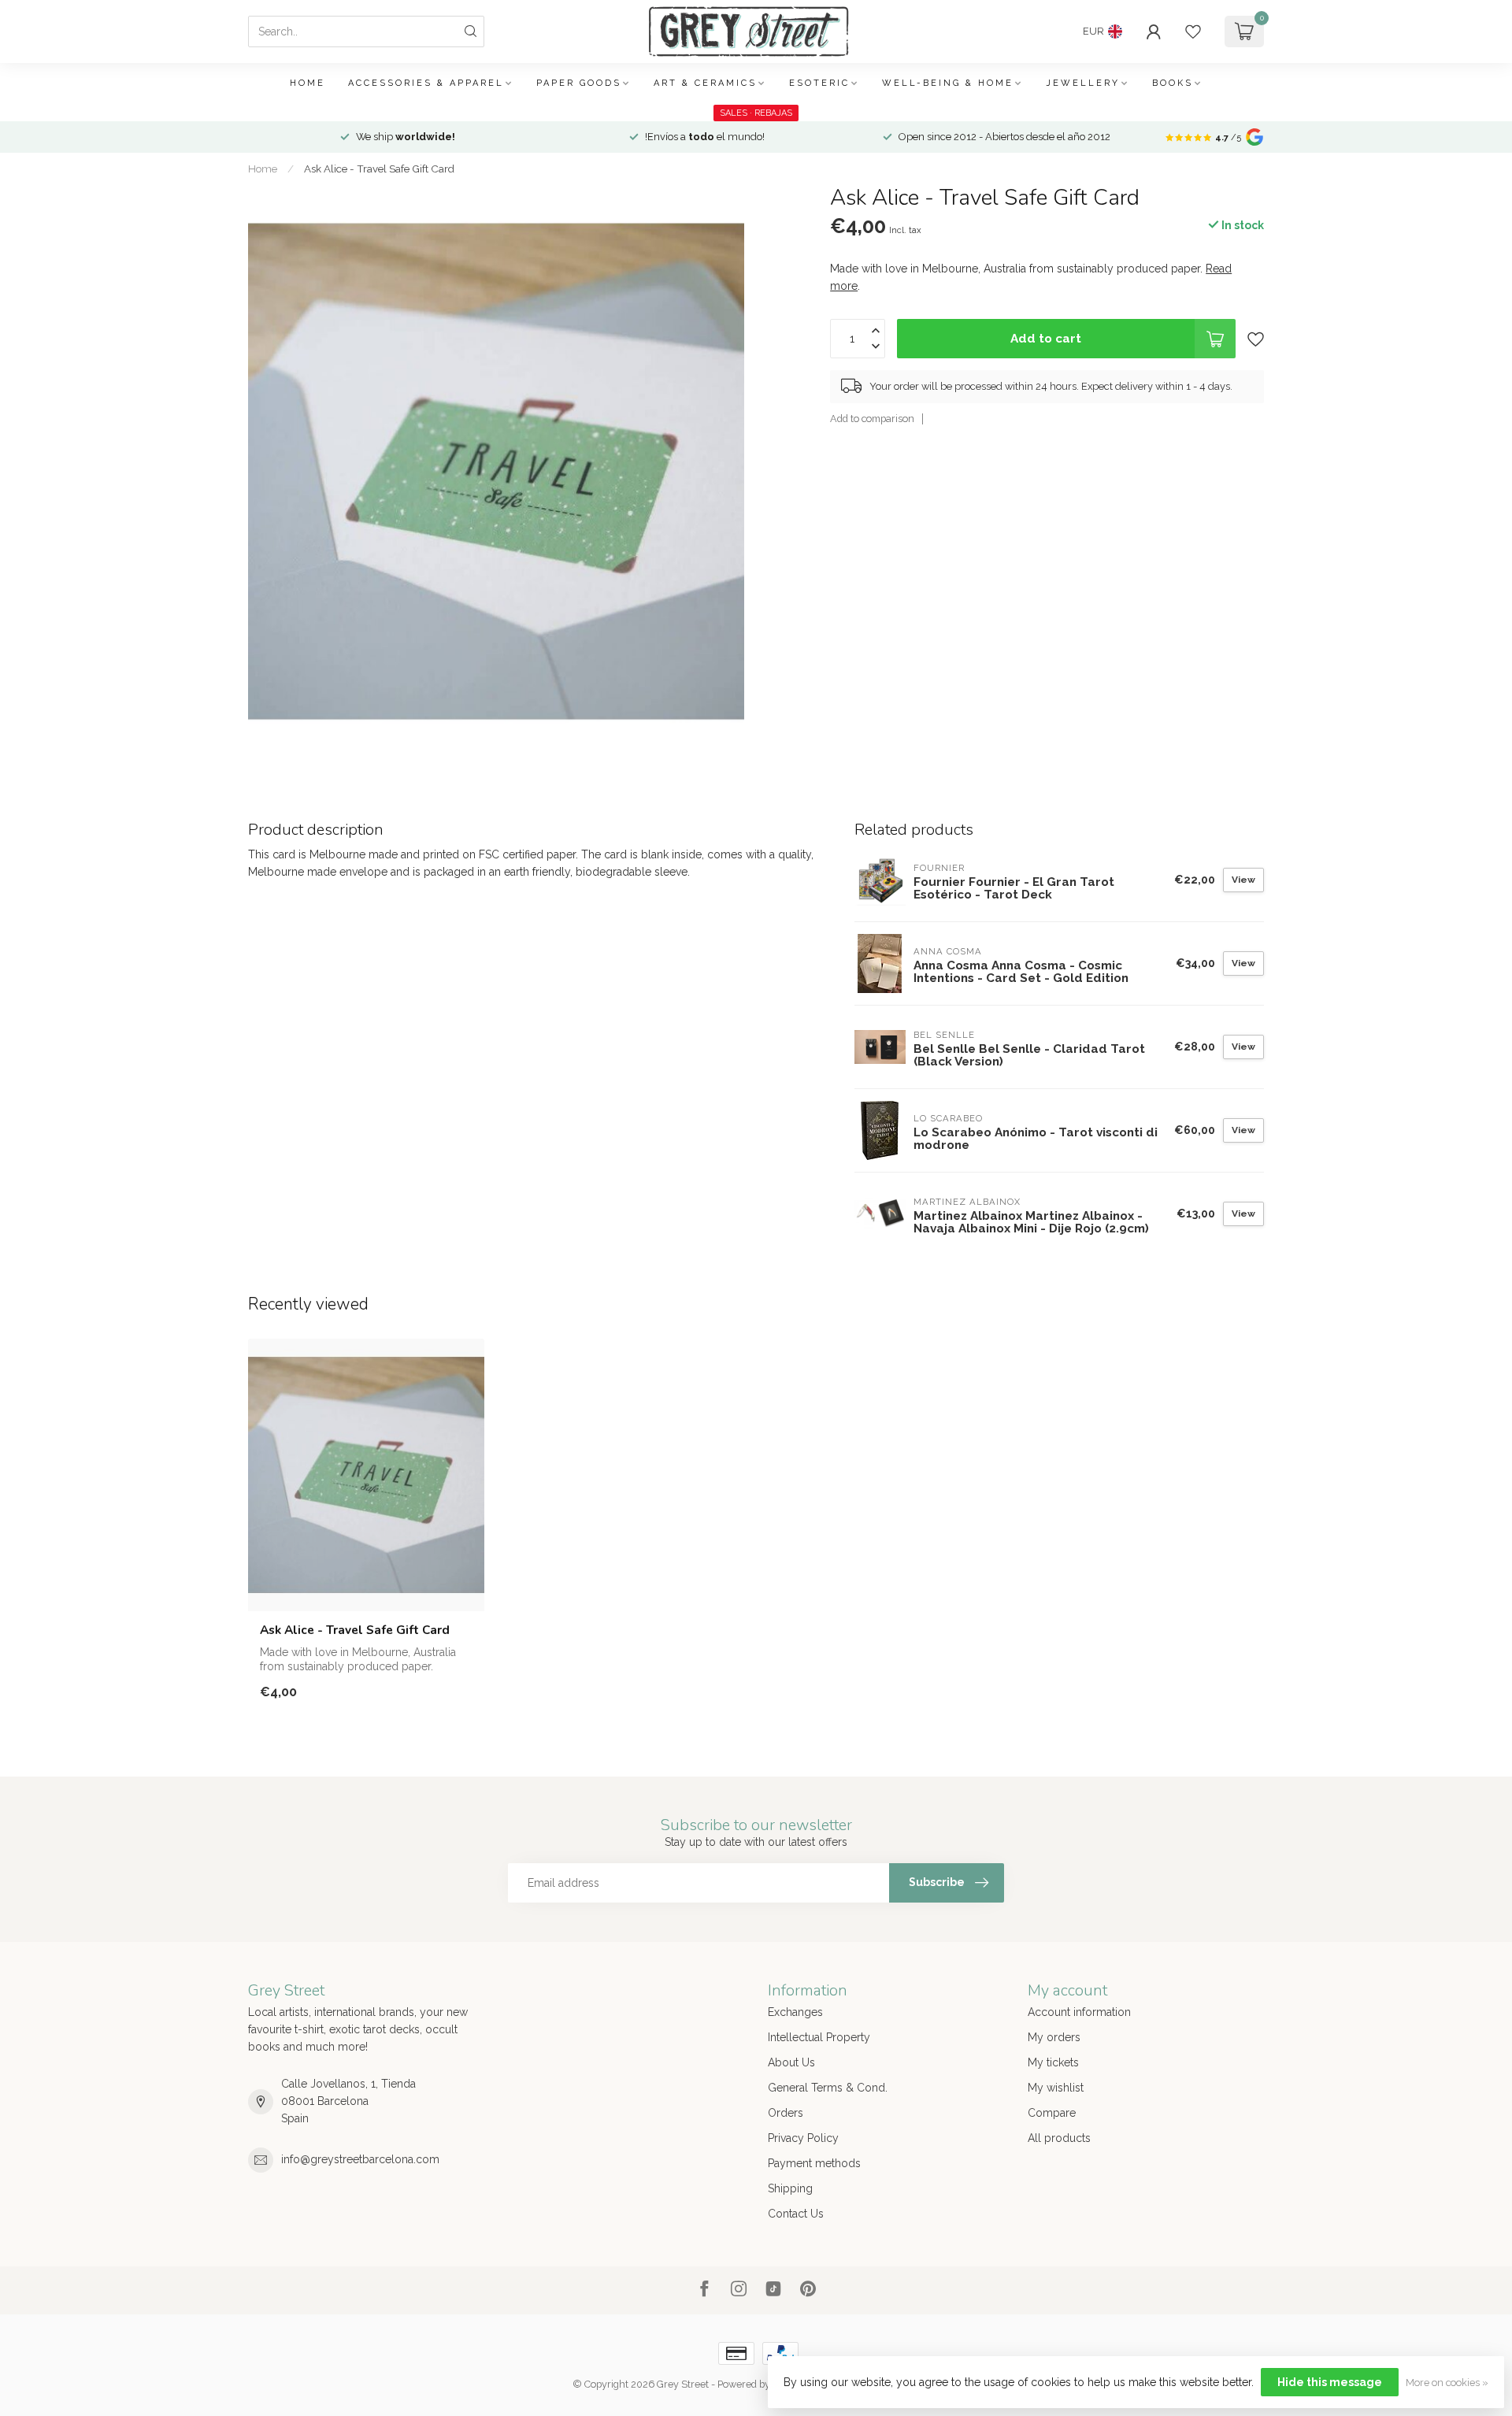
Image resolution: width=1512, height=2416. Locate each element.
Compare (1052, 2113)
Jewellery (1083, 83)
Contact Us (796, 2214)
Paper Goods (579, 83)
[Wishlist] (1193, 31)
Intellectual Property (819, 2037)
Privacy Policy (803, 2138)
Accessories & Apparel (426, 83)
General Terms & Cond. (828, 2088)
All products (1059, 2138)
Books (1173, 83)
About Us (791, 2062)
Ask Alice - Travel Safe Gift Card (379, 169)
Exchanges (795, 2012)
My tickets (1053, 2062)
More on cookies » (1447, 2383)
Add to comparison (872, 419)
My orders (1054, 2037)
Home (308, 83)
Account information (1079, 2012)
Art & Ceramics (705, 83)
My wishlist (1056, 2088)
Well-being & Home (948, 83)
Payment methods (814, 2163)
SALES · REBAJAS (756, 113)
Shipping (790, 2188)
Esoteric (819, 83)
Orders (786, 2113)
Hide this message (1330, 2382)
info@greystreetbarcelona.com (360, 2159)
